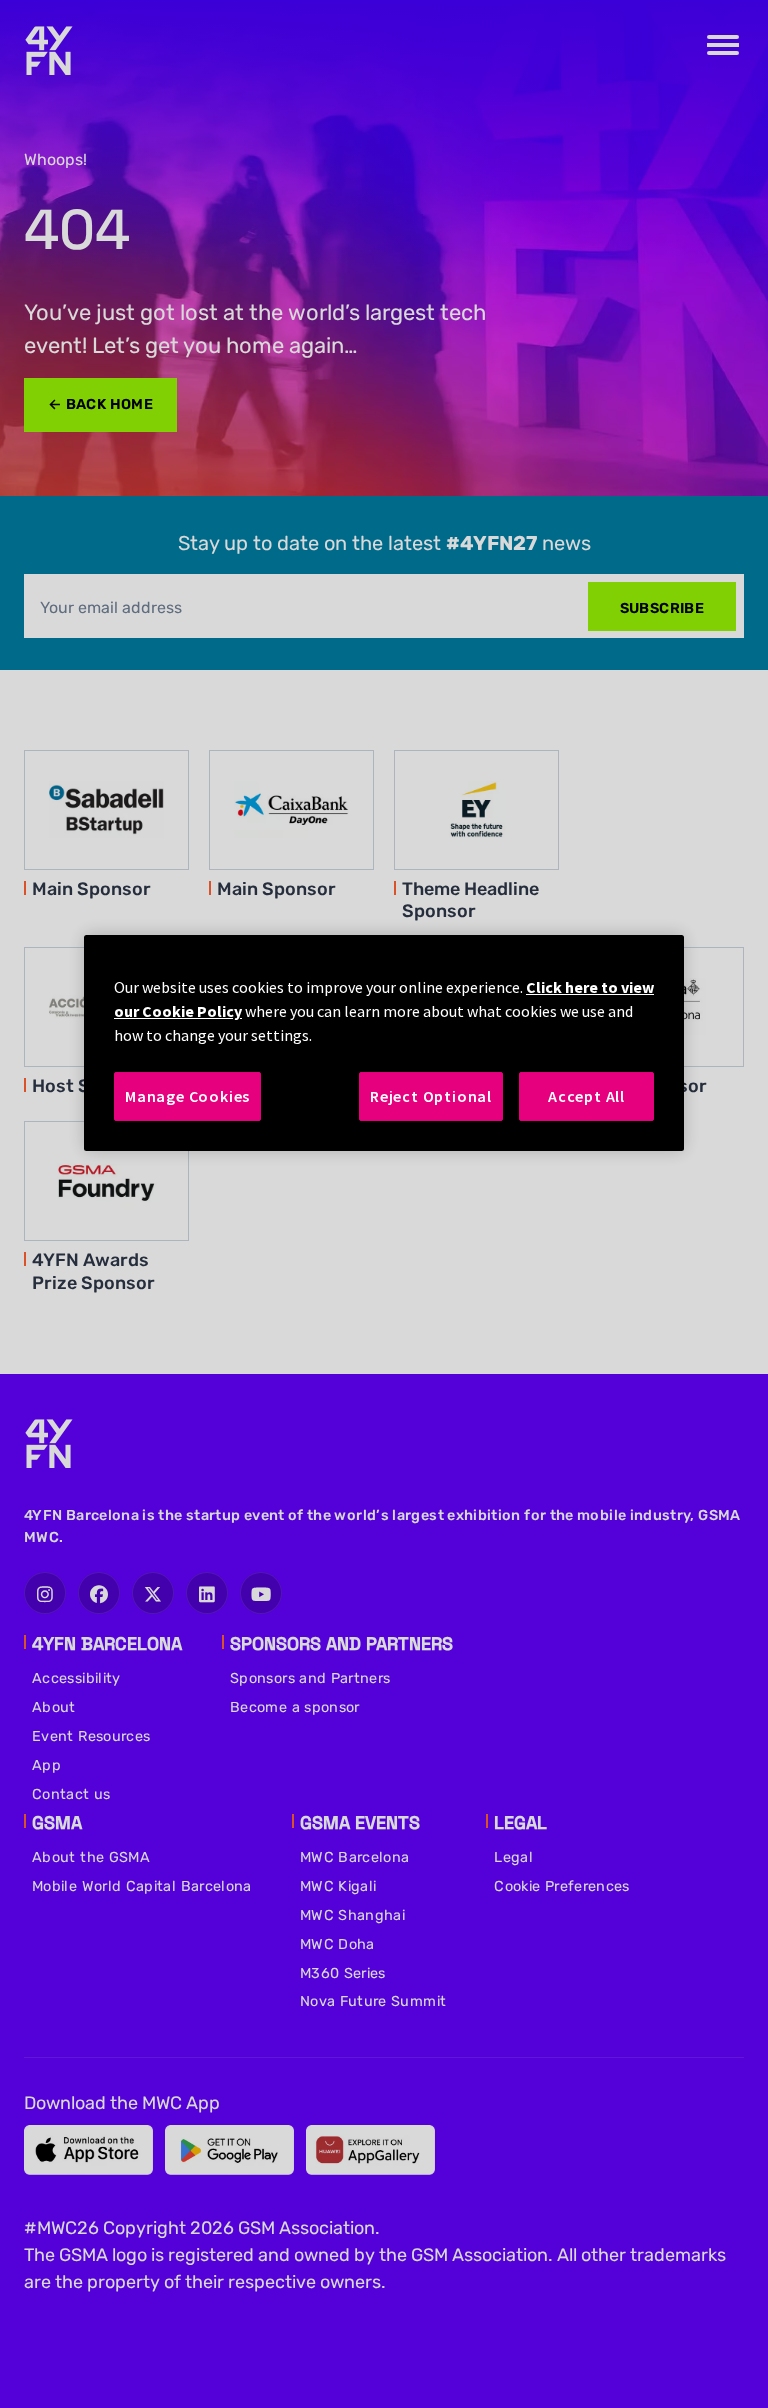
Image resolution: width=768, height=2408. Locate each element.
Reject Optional (431, 1096)
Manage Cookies (187, 1096)
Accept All (586, 1096)
